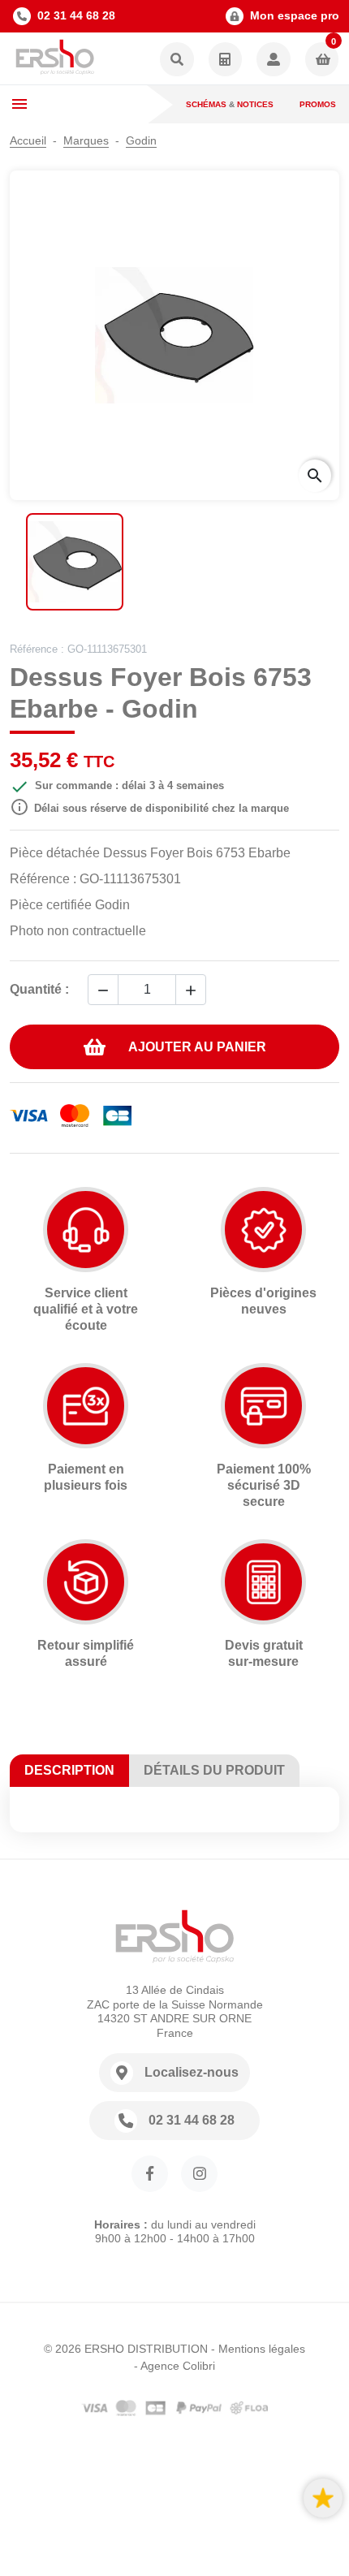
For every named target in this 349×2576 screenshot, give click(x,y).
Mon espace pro (295, 15)
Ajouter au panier (197, 1047)
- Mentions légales (258, 2349)
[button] (177, 60)
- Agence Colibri (174, 2366)
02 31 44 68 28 (76, 15)
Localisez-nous (192, 2072)
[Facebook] (150, 2174)
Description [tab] (69, 1770)
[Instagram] (199, 2174)
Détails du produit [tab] (214, 1770)
